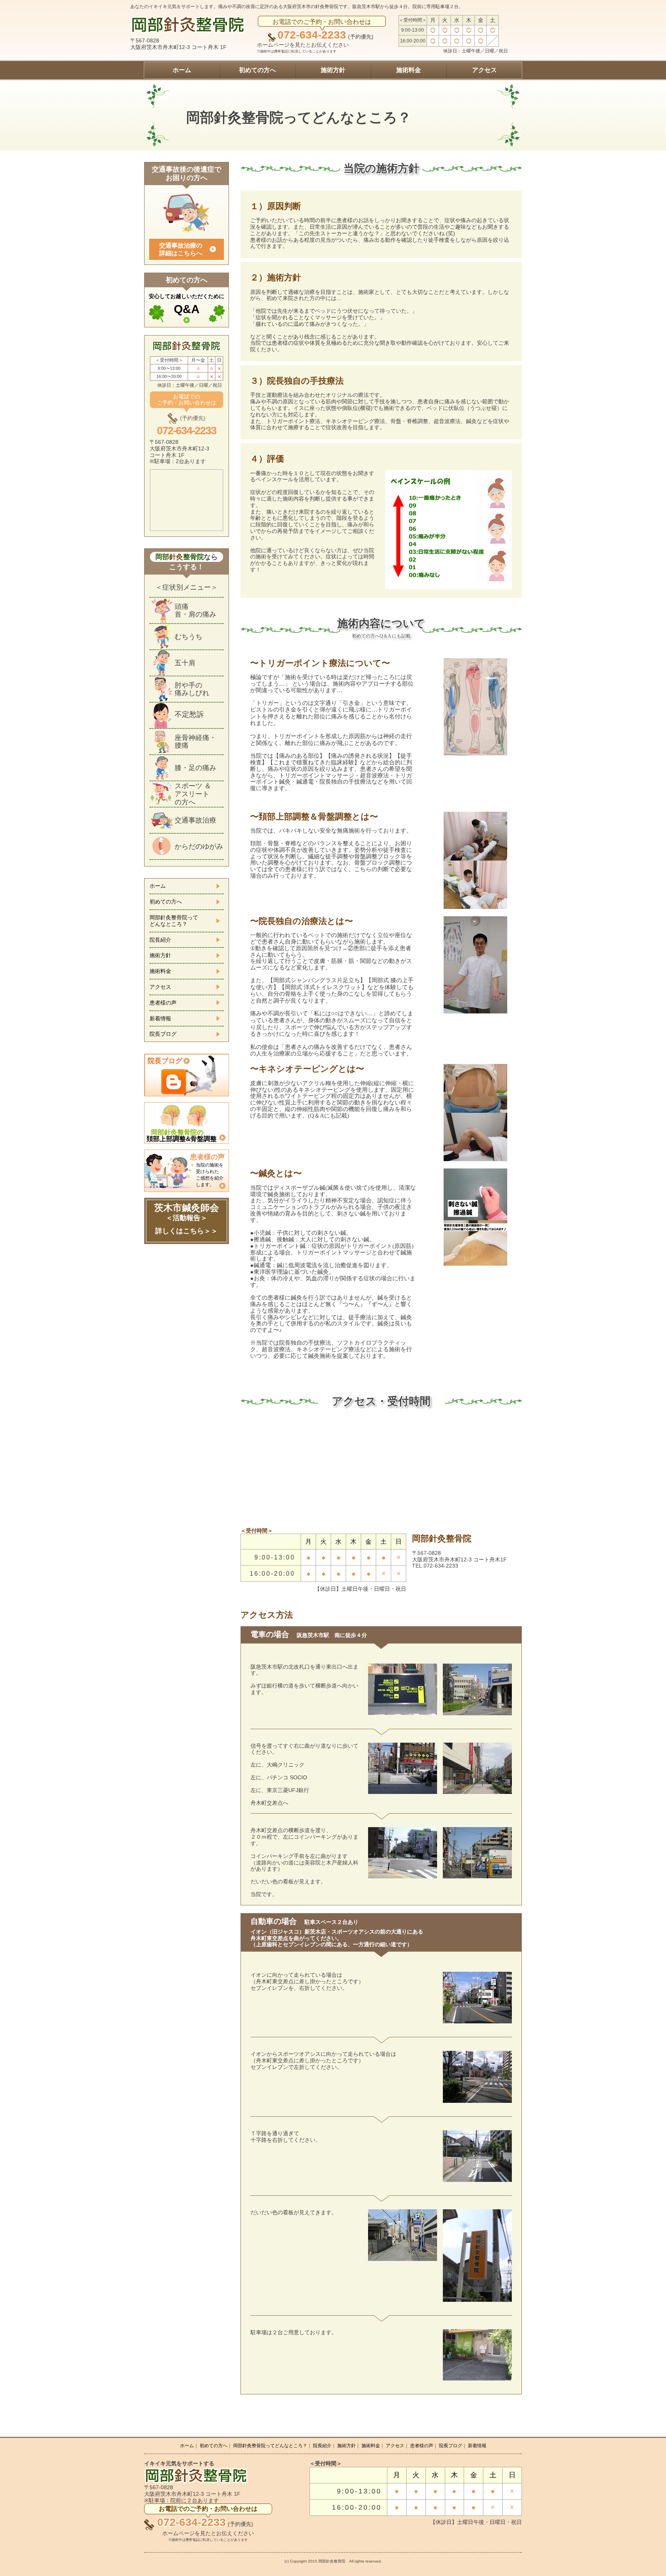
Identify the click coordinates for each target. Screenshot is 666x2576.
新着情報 (160, 1018)
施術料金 (409, 70)
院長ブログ (163, 1034)
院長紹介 (160, 940)
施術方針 (333, 70)
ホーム (182, 70)
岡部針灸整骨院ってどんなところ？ (174, 921)
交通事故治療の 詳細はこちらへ (181, 249)
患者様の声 (163, 1003)
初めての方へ (257, 70)
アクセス (484, 70)
